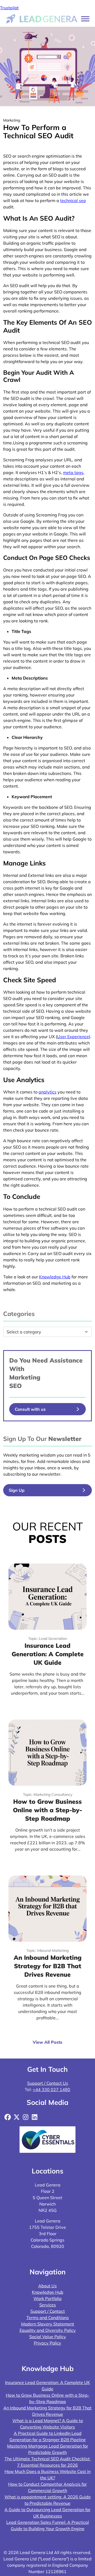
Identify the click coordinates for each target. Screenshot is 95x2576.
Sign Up (17, 1490)
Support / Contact (48, 2311)
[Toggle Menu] (85, 19)
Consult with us (30, 1409)
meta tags (73, 472)
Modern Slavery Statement (48, 2324)
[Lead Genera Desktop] (42, 18)
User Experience (73, 1037)
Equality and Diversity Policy (48, 2330)
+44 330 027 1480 (51, 2090)
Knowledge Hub (48, 2292)
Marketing (25, 1377)
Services (48, 2305)
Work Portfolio (47, 2298)
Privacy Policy (47, 2343)
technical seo (73, 200)
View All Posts (47, 2042)
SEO (15, 1386)
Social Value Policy (48, 2337)
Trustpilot (9, 8)
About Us (47, 2286)
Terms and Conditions (48, 2318)
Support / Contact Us (48, 2083)
